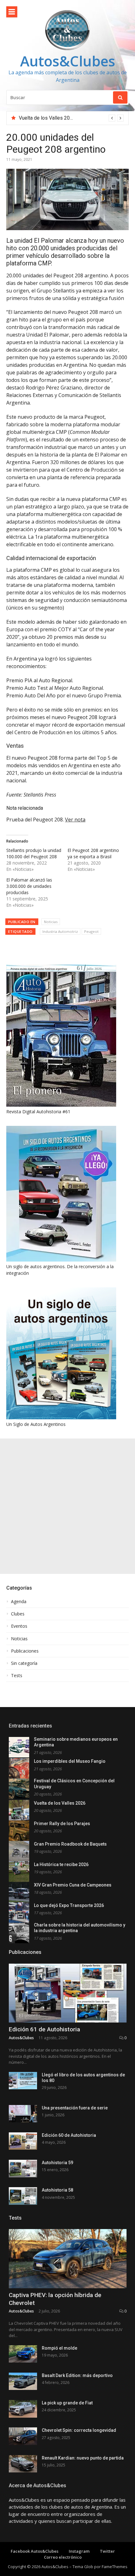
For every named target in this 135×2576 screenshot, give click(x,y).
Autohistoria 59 (57, 2163)
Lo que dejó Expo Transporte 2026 (69, 1905)
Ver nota (75, 820)
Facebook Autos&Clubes (35, 2551)
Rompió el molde (59, 2348)
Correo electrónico (63, 2557)
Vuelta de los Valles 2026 (47, 118)
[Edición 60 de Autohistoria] (23, 2141)
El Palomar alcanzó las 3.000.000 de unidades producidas (29, 886)
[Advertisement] (67, 1506)
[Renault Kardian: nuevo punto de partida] (23, 2464)
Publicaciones (25, 1651)
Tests (17, 1676)
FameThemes (115, 2567)
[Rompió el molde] (23, 2354)
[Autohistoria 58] (23, 2196)
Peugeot (91, 931)
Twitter (107, 2551)
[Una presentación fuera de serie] (23, 2114)
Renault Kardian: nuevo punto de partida (83, 2458)
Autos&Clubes (68, 61)
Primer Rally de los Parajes (62, 1824)
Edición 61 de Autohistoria (44, 2029)
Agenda (19, 1602)
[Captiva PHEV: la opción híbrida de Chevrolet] (68, 2259)
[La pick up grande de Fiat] (23, 2409)
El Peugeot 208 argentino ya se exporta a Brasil (93, 853)
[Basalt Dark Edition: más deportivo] (23, 2381)
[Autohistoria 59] (23, 2168)
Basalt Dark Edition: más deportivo (77, 2375)
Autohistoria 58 (57, 2190)
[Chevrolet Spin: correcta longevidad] (23, 2436)
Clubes (18, 1614)
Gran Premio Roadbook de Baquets (70, 1844)
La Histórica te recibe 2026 (61, 1864)
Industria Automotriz (60, 931)
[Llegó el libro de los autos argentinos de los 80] (23, 2081)
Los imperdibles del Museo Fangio (70, 1761)
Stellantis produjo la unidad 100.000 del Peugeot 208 (34, 853)
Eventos (19, 1626)
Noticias (51, 922)
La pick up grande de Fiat (67, 2403)
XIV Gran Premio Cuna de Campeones (73, 1885)
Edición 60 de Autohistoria (69, 2135)
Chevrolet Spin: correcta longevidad (79, 2430)
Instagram (79, 2551)
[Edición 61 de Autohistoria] (68, 1993)
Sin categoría (24, 1663)
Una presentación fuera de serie (75, 2108)
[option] (71, 118)
